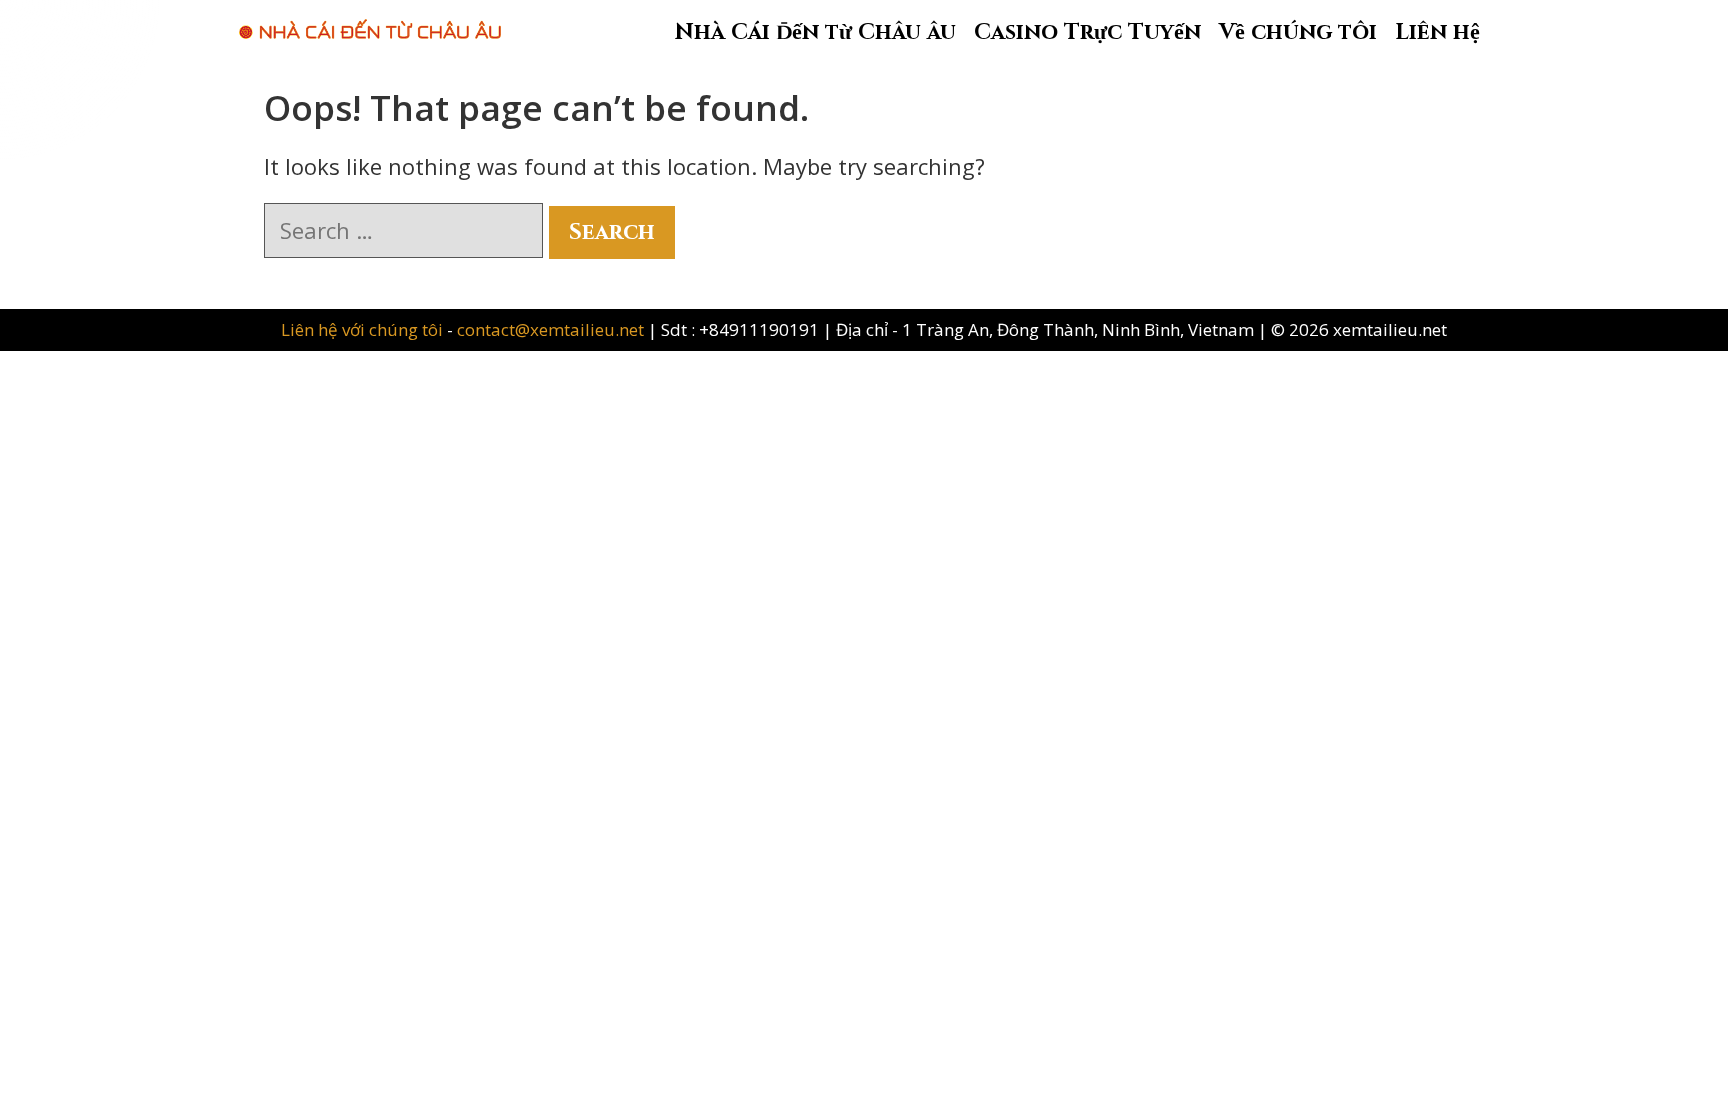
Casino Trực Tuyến (1087, 32)
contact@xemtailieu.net (550, 329)
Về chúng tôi (1298, 32)
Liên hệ (1437, 32)
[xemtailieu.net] (370, 19)
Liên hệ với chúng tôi (364, 329)
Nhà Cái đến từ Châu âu (815, 32)
